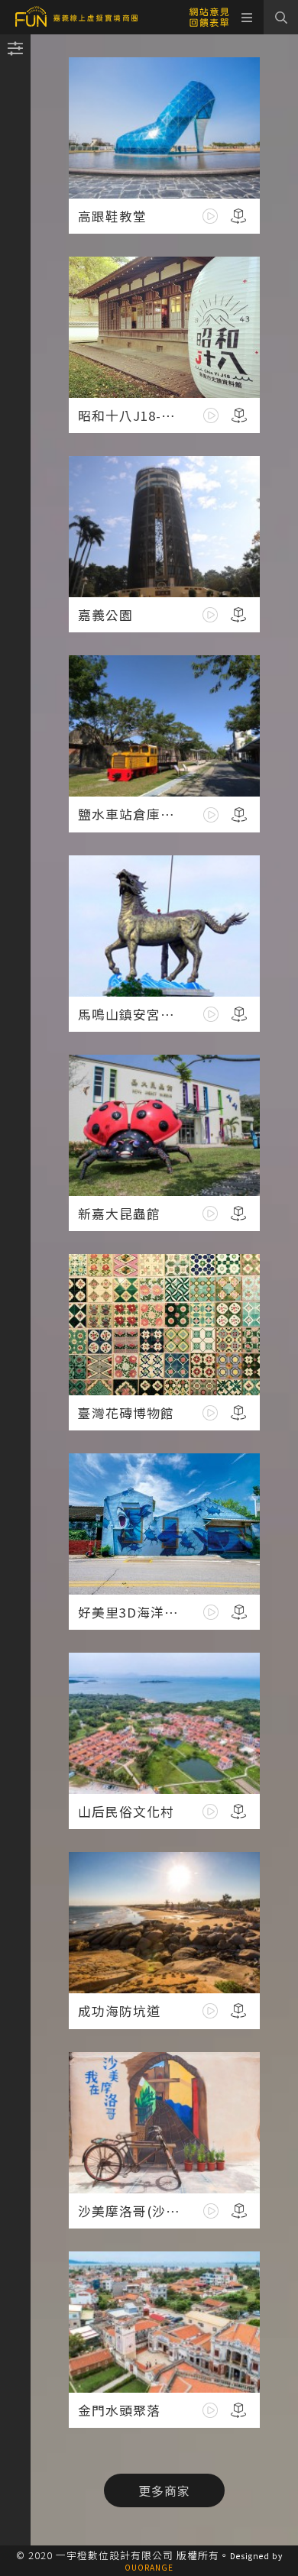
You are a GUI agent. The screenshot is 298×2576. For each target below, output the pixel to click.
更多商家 (164, 2490)
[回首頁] (76, 17)
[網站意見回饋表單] (209, 16)
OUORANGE (149, 2567)
